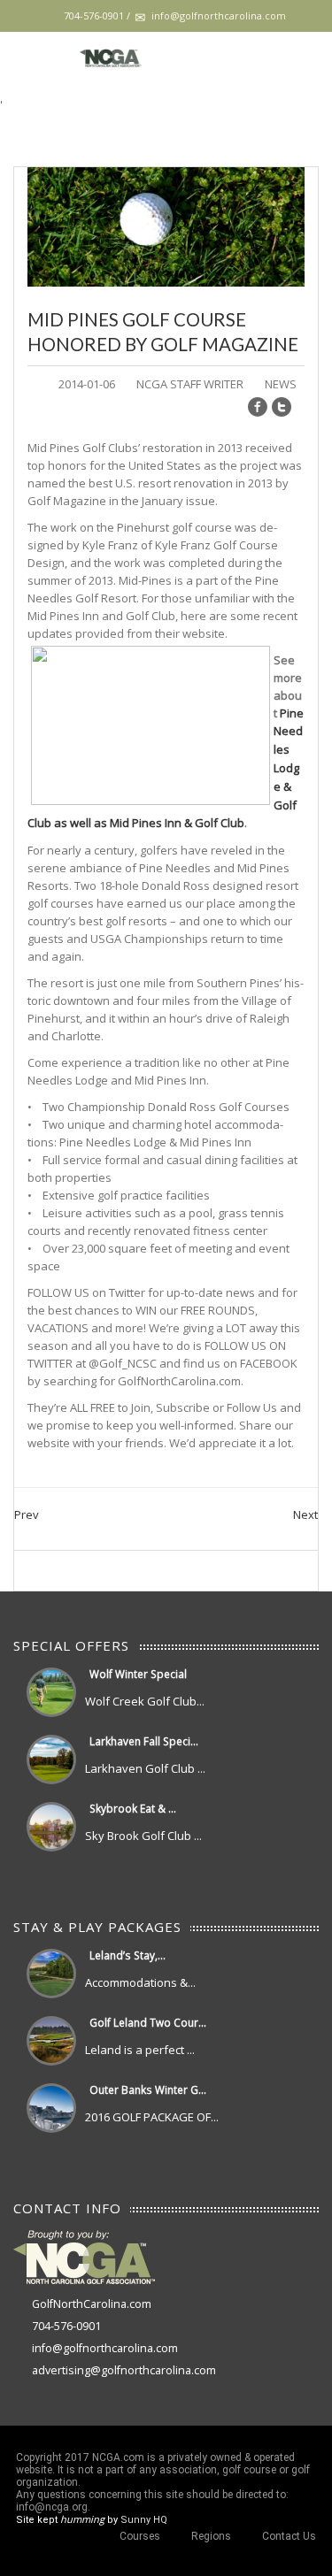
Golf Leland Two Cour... (148, 2022)
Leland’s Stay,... (127, 1955)
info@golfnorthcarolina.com (105, 2348)
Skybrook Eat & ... (133, 1808)
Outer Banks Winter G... (148, 2089)
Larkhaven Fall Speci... (144, 1741)
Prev (27, 1514)
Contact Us (289, 2536)
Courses (140, 2536)
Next (305, 1514)
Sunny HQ (144, 2520)
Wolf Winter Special (138, 1674)
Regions (211, 2536)
